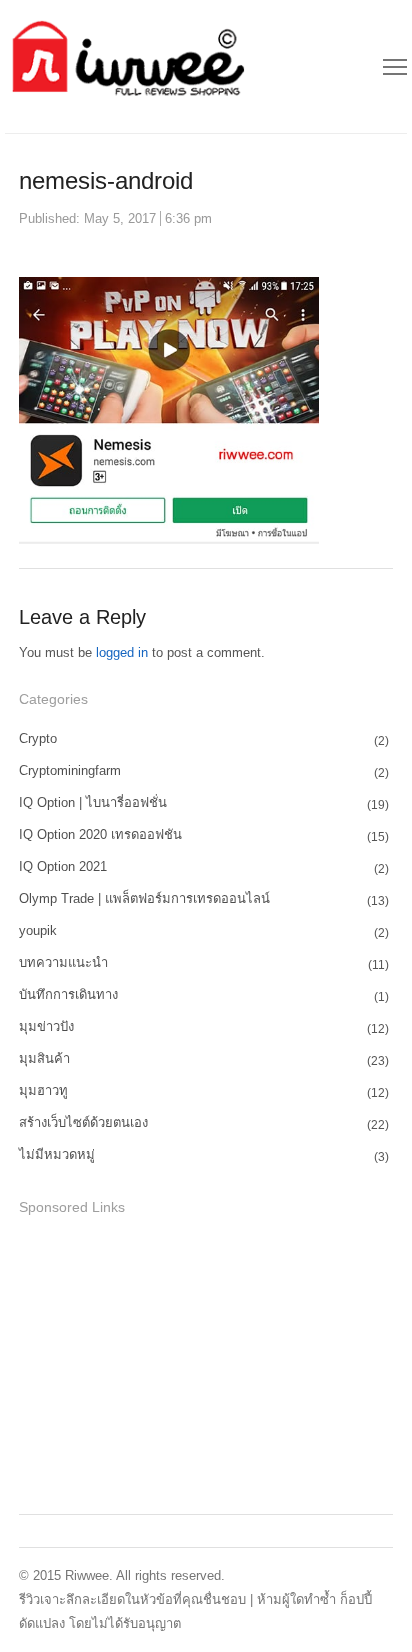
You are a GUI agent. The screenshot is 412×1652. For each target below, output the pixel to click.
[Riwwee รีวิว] (125, 66)
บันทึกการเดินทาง (68, 994)
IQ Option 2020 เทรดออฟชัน (100, 834)
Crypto (38, 738)
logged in (122, 652)
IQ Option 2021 (63, 866)
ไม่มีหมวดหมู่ (57, 1154)
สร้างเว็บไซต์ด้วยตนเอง (83, 1122)
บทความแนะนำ (63, 962)
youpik (38, 930)
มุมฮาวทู (43, 1090)
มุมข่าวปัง (46, 1026)
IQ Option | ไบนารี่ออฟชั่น (93, 802)
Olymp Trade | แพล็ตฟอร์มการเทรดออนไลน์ (144, 898)
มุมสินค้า (44, 1058)
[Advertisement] (169, 1362)
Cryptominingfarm (70, 770)
